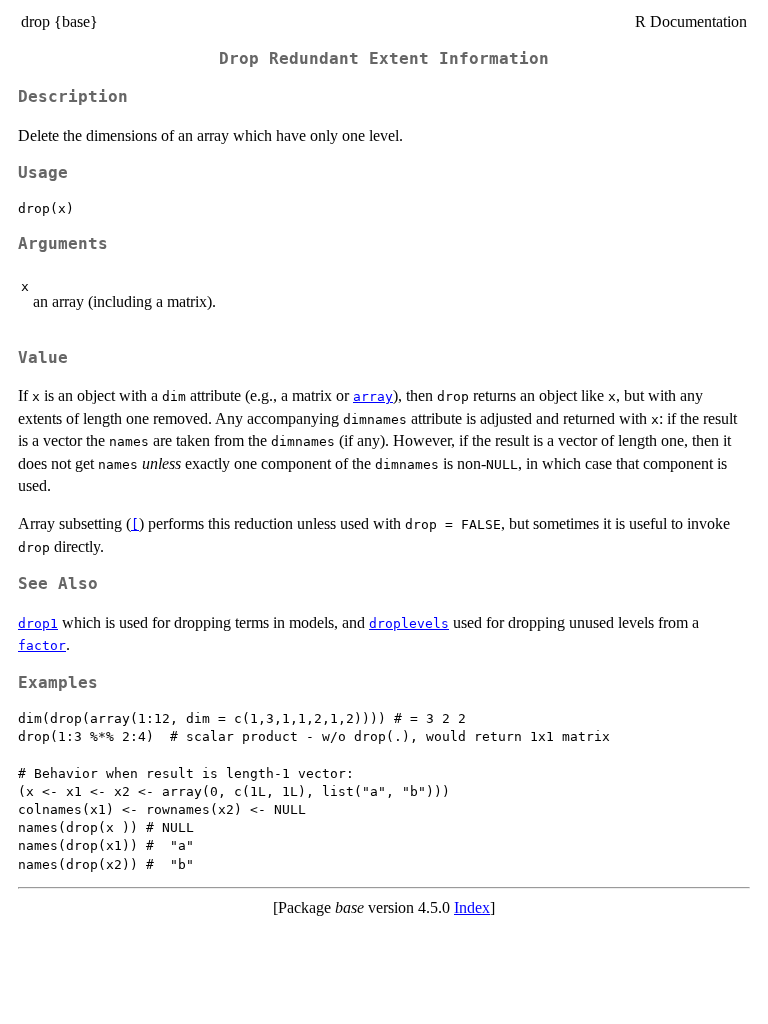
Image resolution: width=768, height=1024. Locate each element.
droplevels (409, 623)
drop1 (38, 623)
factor (42, 645)
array (373, 396)
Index (472, 907)
